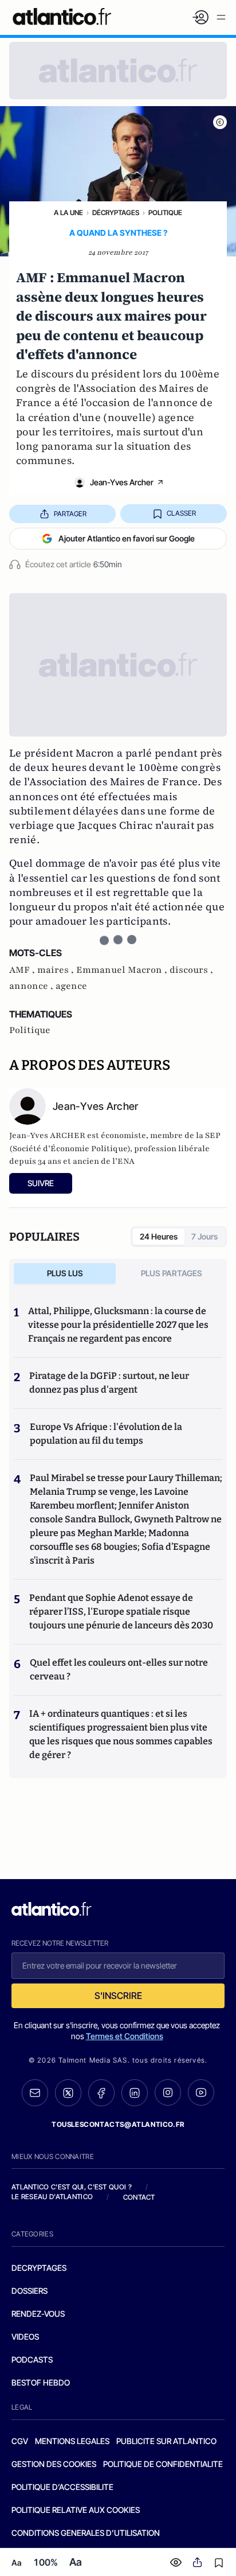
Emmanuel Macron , (123, 970)
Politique (165, 213)
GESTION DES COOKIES (54, 2464)
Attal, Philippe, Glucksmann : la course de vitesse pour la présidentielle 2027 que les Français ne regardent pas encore (118, 1325)
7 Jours (204, 1236)
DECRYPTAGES (39, 2268)
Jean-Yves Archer (122, 482)
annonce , (32, 986)
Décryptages (116, 213)
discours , (191, 970)
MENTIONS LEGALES (72, 2441)
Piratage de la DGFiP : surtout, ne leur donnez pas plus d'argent (109, 1383)
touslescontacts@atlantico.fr (118, 2124)
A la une (68, 213)
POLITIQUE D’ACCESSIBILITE (62, 2487)
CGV (20, 2441)
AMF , (23, 970)
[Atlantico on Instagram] (168, 2092)
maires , (57, 970)
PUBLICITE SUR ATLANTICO (166, 2441)
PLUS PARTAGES (172, 1273)
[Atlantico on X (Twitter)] (68, 2093)
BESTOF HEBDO (41, 2382)
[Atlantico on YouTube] (201, 2092)
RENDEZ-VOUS (38, 2314)
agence (71, 986)
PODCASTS (32, 2359)
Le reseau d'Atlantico (52, 2197)
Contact (139, 2197)
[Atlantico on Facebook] (101, 2093)
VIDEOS (25, 2337)
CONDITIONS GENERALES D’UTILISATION (86, 2533)
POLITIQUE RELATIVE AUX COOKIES (76, 2510)
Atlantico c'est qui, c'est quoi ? (72, 2187)
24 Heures (159, 1236)
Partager (70, 514)
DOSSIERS (29, 2291)
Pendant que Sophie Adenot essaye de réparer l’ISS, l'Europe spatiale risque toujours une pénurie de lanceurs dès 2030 (121, 1612)
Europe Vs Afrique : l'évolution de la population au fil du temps (106, 1434)
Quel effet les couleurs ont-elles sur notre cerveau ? (119, 1669)
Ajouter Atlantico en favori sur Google (127, 538)
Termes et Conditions (125, 2036)
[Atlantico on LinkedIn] (135, 2093)
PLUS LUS (65, 1273)
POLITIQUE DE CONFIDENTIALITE (163, 2464)
